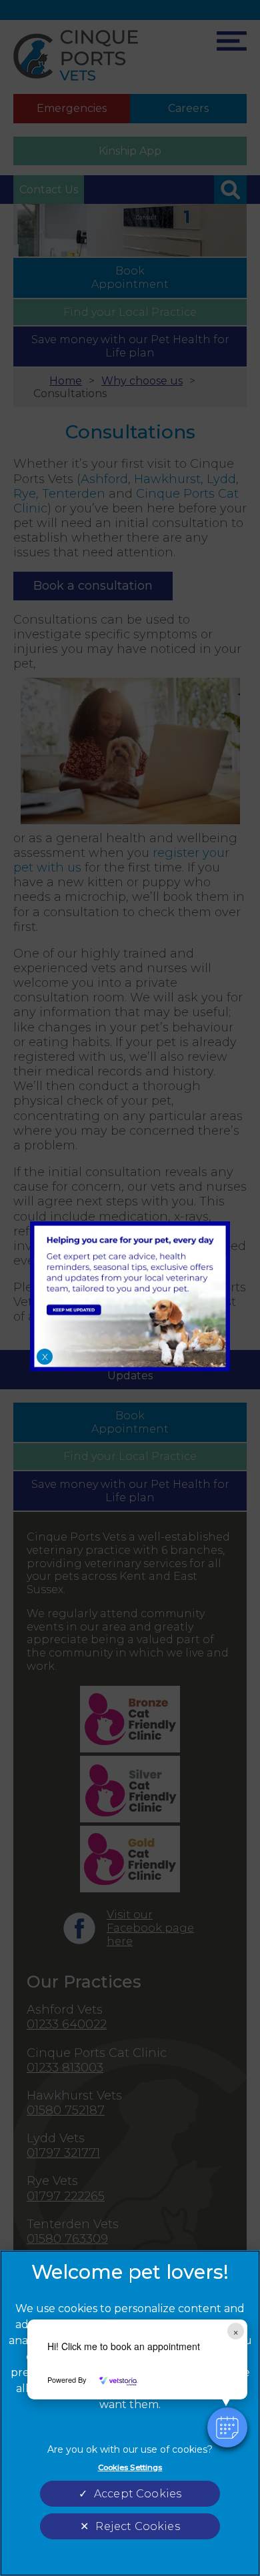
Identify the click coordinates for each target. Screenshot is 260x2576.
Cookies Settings (130, 2467)
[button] (227, 2427)
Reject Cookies (137, 2526)
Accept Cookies (138, 2494)
